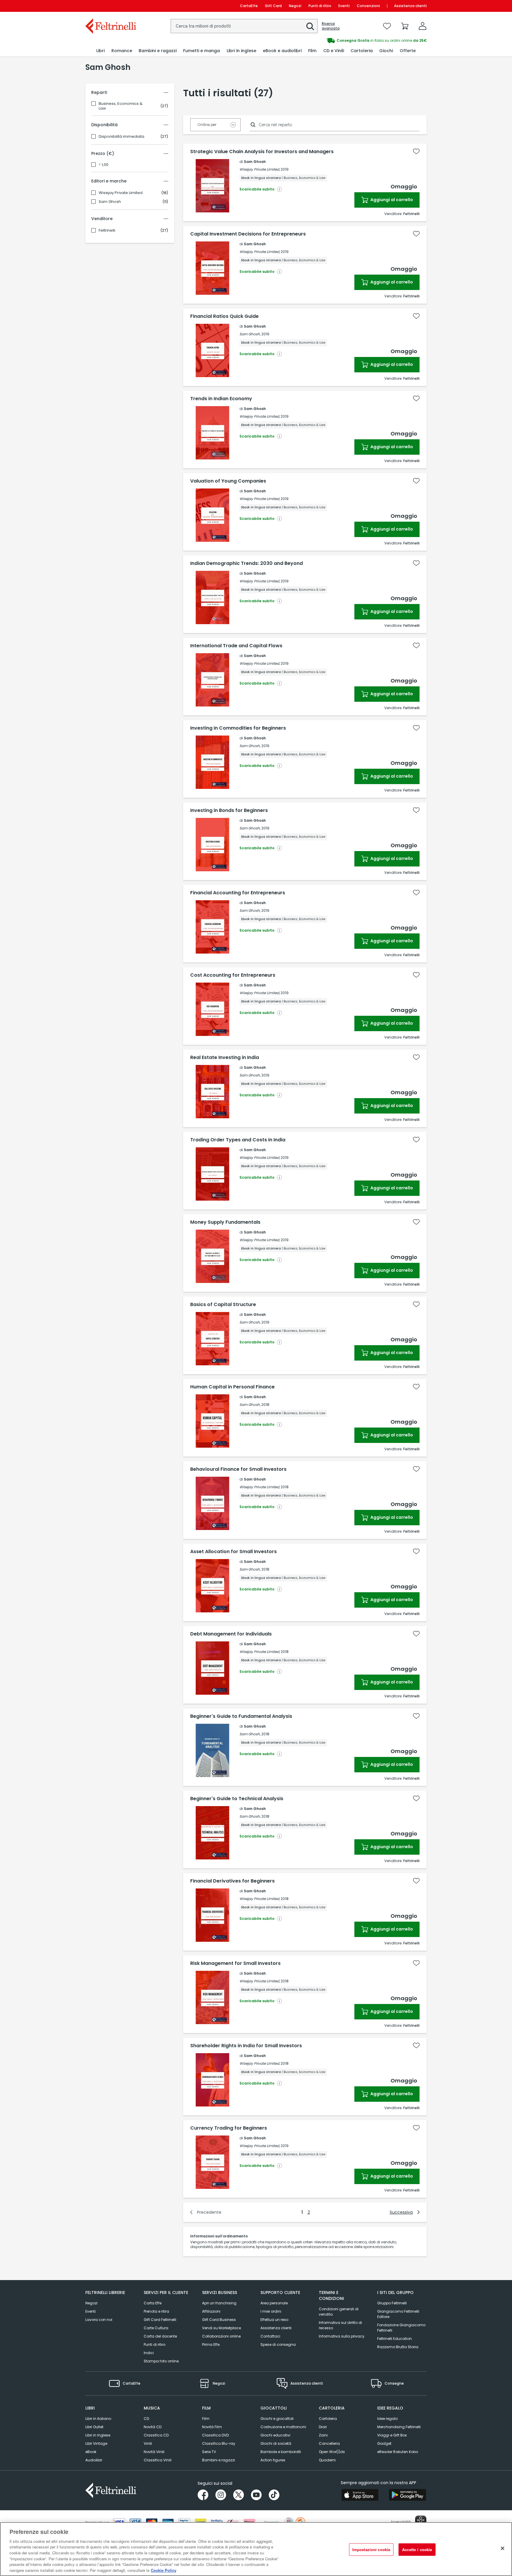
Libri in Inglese (98, 2435)
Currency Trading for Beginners (229, 2128)
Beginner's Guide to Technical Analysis (237, 1799)
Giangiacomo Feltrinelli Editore (398, 2314)
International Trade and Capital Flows (236, 646)
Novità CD (153, 2427)
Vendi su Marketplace (221, 2328)
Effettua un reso (274, 2320)
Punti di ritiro (320, 6)
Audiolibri (94, 2460)
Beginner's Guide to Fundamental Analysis (241, 1716)
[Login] (423, 26)
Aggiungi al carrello (391, 200)
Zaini (323, 2435)
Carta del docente (160, 2336)
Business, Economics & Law (121, 106)
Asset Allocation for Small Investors (233, 1552)
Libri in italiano (98, 2419)
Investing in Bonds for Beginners (229, 810)
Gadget (384, 2443)
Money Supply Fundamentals (225, 1222)
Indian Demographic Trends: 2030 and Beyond (247, 563)
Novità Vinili (154, 2452)
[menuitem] (100, 51)
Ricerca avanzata (331, 26)
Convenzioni (368, 6)
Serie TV (209, 2452)
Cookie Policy (164, 2570)
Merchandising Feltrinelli (399, 2427)
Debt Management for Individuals (231, 1634)
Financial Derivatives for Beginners (232, 1881)
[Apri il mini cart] (405, 26)
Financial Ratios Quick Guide (224, 316)
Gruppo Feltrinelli (392, 2303)
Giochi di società (276, 2443)
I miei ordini (271, 2311)
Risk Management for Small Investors (235, 1963)
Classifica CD (156, 2435)
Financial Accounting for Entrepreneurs (238, 893)
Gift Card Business (219, 2320)
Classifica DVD (215, 2435)
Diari (323, 2427)
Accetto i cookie (417, 2549)
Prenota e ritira (156, 2311)
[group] (341, 41)
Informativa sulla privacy (342, 2336)
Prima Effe (211, 2344)
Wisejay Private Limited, (260, 169)
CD (146, 2419)
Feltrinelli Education (395, 2339)
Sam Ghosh (110, 202)
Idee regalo (387, 2419)
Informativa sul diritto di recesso (340, 2325)
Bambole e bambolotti (281, 2452)
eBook (91, 2452)
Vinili (148, 2443)
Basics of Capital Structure (223, 1305)
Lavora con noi (99, 2320)
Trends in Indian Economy (221, 399)
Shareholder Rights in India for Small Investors (246, 2046)
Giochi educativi (275, 2435)
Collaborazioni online (221, 2336)
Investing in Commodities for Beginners (238, 728)
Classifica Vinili (158, 2460)
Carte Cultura (156, 2328)
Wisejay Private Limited (121, 193)
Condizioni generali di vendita (339, 2312)
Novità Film (212, 2427)
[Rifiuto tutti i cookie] (503, 2548)
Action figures (273, 2460)
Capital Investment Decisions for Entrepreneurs (248, 234)
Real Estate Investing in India (225, 1058)
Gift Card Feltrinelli (160, 2320)
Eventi (344, 6)
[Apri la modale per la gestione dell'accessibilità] (421, 2521)
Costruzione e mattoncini (283, 2427)
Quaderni (327, 2460)
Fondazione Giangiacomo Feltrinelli (401, 2328)
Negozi (295, 6)
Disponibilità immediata (121, 137)
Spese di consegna (278, 2344)
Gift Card (273, 6)
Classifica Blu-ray (219, 2443)
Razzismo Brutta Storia (398, 2347)
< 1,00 (104, 165)
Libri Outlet (94, 2427)
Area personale (274, 2303)
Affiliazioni (211, 2311)
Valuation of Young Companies (228, 481)
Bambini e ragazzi (219, 2460)
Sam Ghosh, (250, 334)
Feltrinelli (107, 230)
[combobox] (244, 26)
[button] (310, 26)
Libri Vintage (96, 2443)
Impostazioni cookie (371, 2549)
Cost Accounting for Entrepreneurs (233, 975)
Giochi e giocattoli (277, 2419)
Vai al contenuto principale (110, 6)
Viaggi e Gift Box (392, 2435)
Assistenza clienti (410, 6)
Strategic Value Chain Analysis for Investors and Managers (262, 152)
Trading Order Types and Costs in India (238, 1140)
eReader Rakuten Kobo (398, 2452)
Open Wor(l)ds (332, 2452)
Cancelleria (329, 2443)
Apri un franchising (219, 2303)
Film (206, 2419)
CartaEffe (249, 6)
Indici (149, 2353)
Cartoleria (328, 2419)
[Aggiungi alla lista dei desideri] (416, 151)
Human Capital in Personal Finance (232, 1387)
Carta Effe (153, 2303)
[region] (256, 2549)
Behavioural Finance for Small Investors (238, 1469)
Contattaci (270, 2336)
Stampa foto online (161, 2361)
